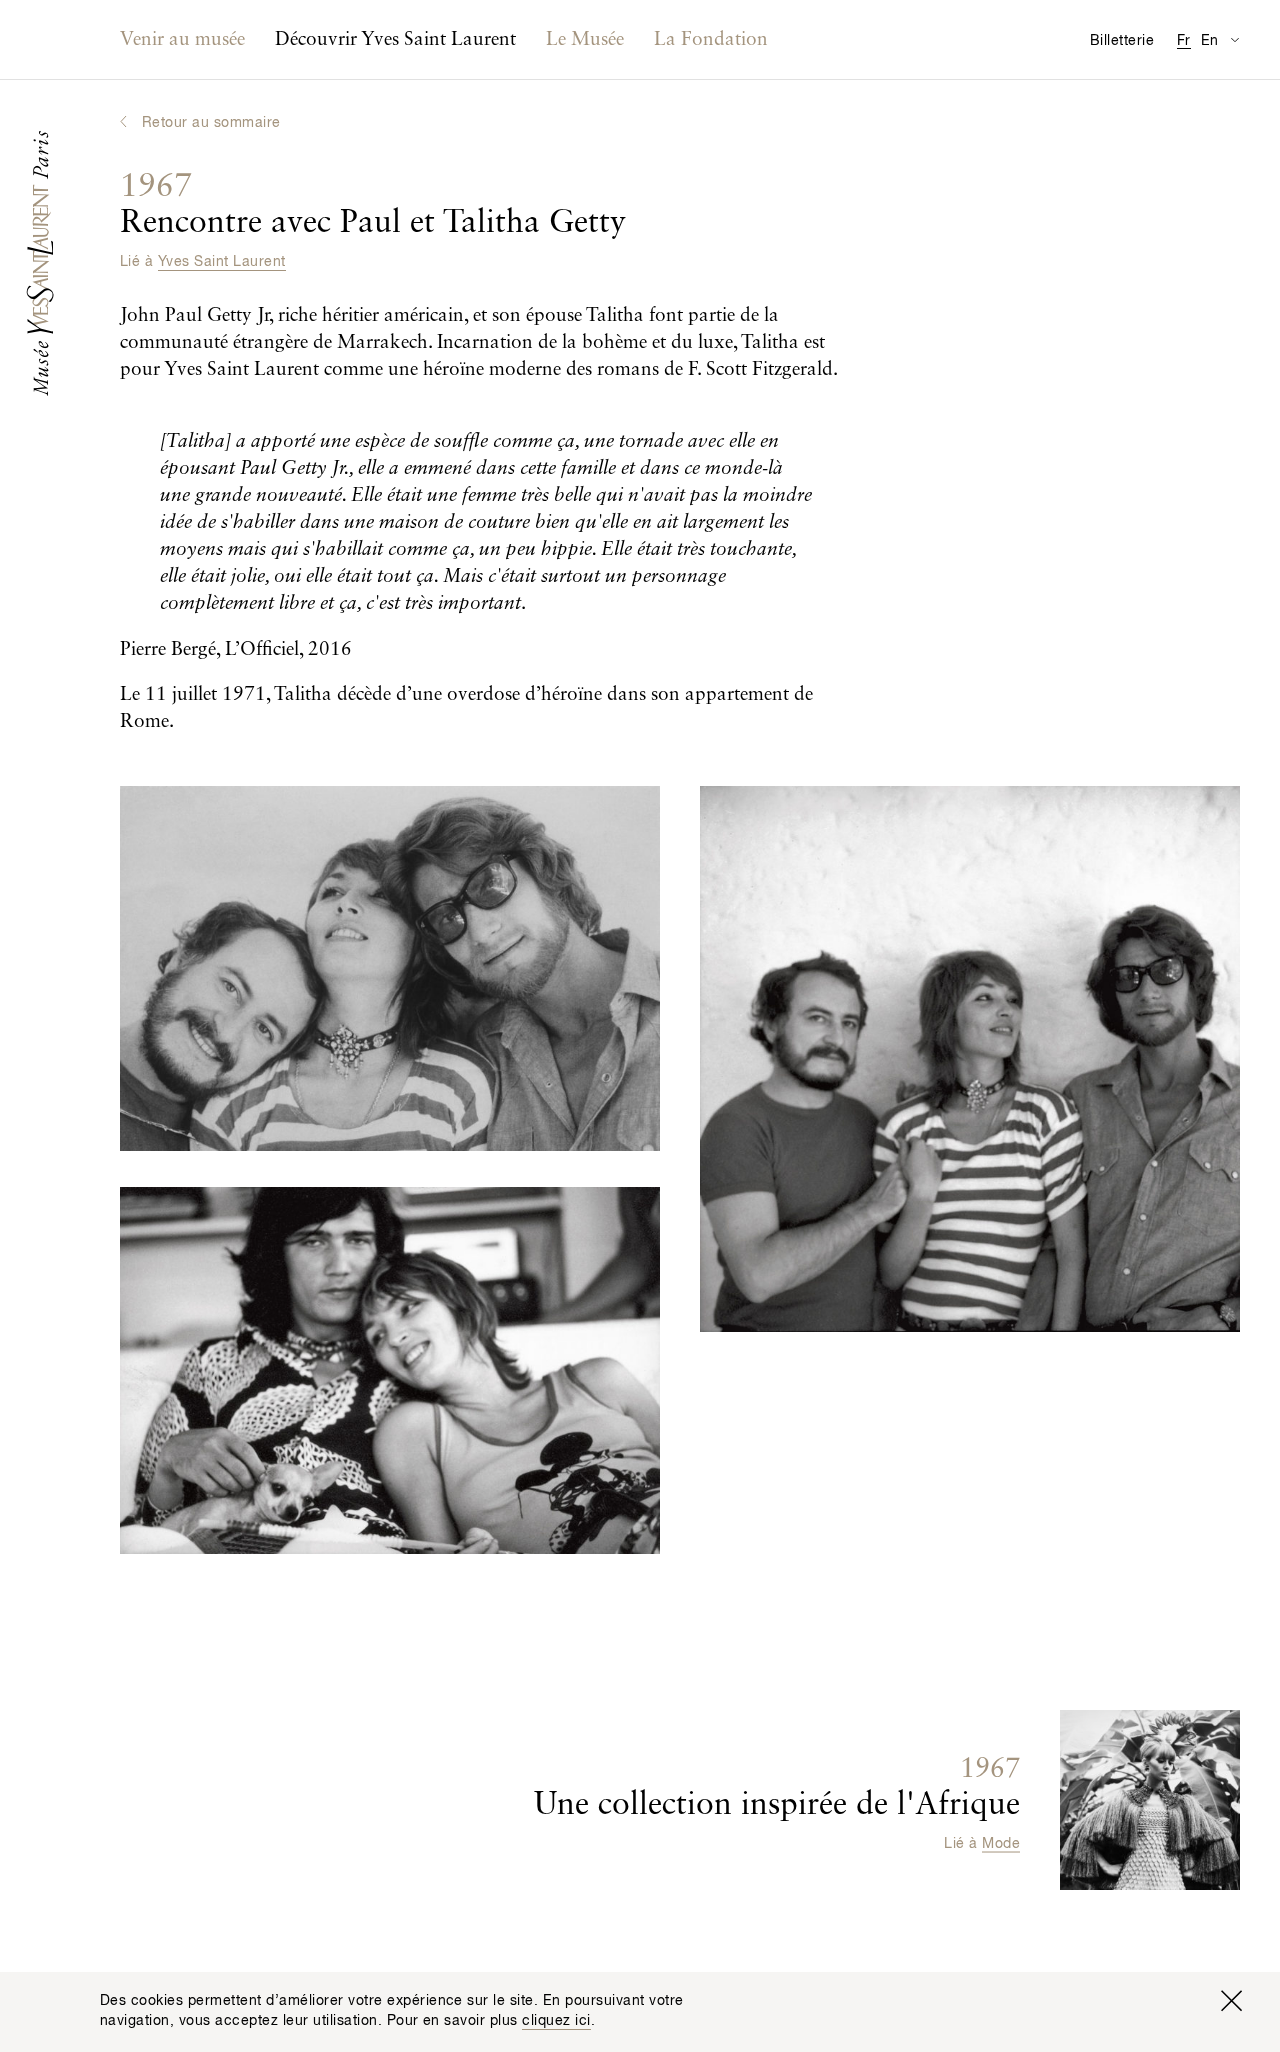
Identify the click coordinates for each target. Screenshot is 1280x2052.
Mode (1001, 1844)
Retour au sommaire (211, 123)
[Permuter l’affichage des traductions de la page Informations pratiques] (1234, 39)
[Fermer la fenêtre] (1231, 2001)
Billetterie (1122, 41)
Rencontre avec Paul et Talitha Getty (373, 205)
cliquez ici (556, 2021)
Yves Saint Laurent (222, 262)
